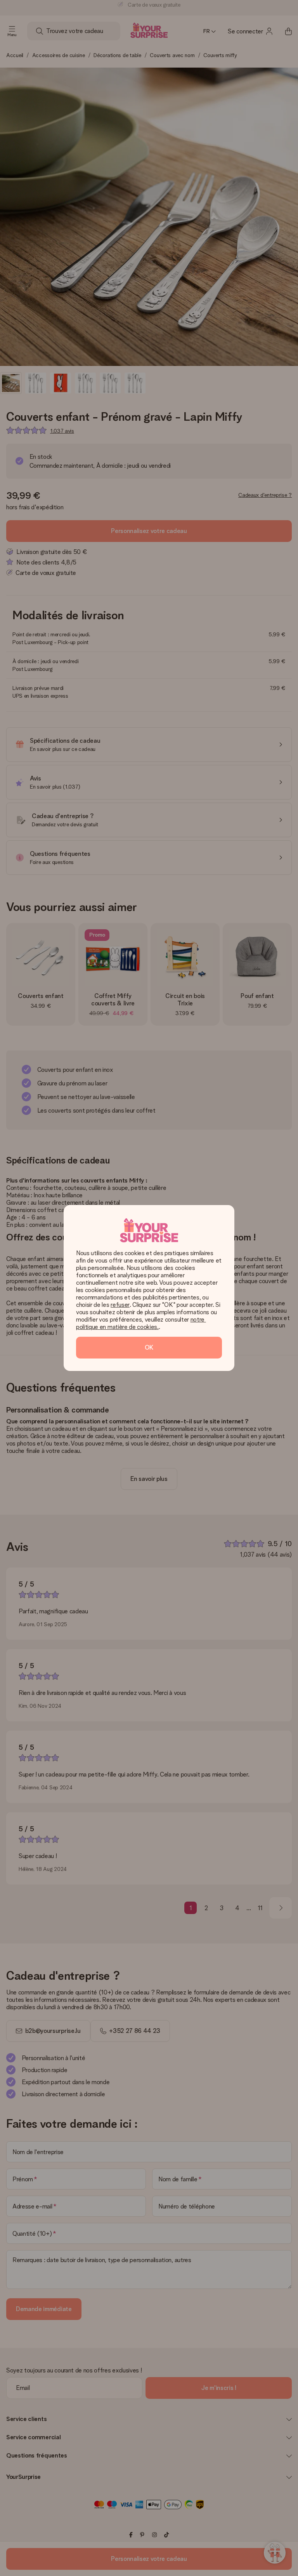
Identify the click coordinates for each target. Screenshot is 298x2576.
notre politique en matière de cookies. (141, 1323)
